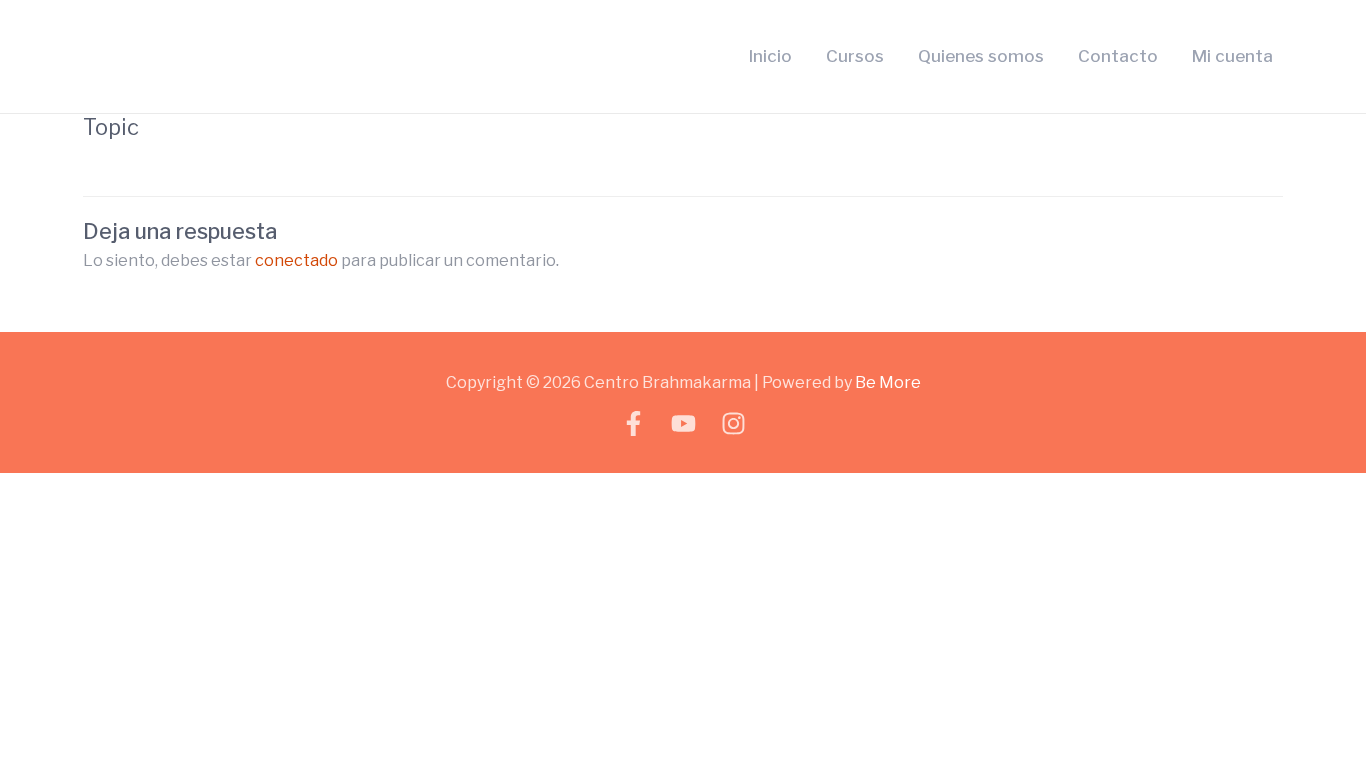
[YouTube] (683, 423)
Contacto (1118, 56)
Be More (888, 382)
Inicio (770, 56)
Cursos (855, 56)
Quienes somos (981, 56)
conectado (296, 260)
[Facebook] (633, 423)
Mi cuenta (1232, 56)
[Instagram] (733, 423)
